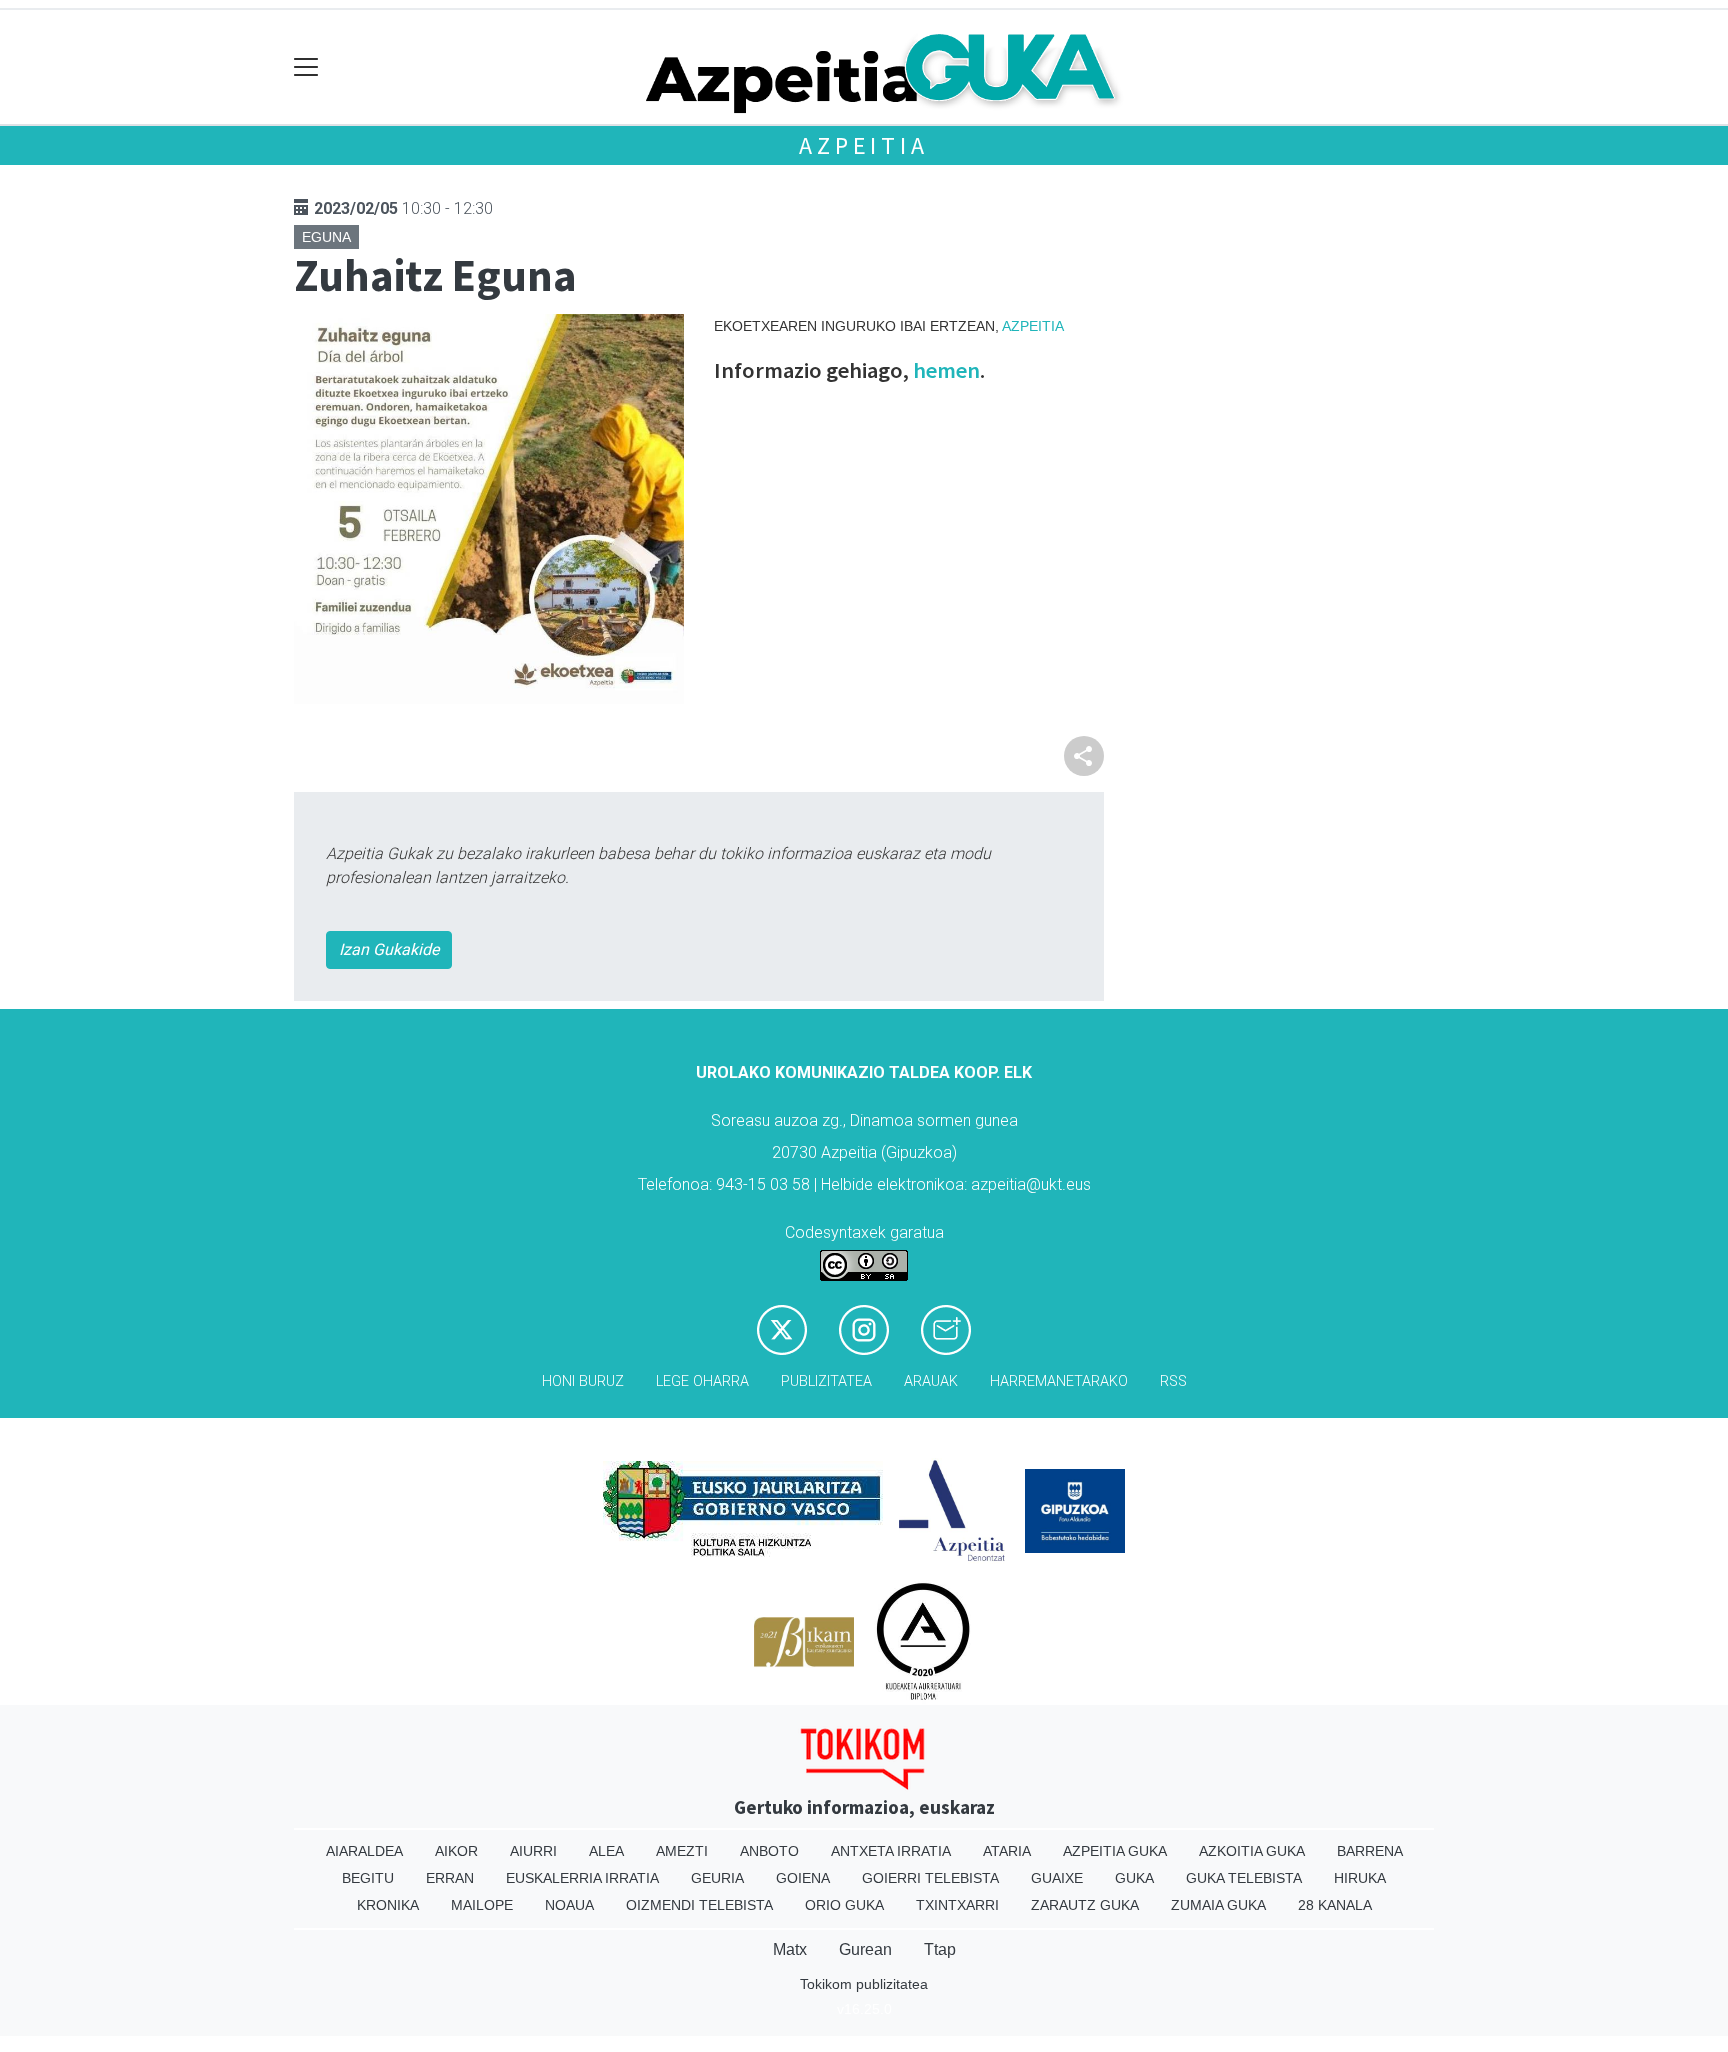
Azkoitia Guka (1252, 1851)
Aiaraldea (364, 1851)
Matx (790, 1949)
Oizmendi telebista (699, 1905)
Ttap (940, 1949)
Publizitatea (826, 1381)
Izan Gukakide (389, 949)
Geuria (717, 1878)
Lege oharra (702, 1381)
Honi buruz (583, 1381)
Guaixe (1057, 1878)
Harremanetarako (1059, 1381)
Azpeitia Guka (1115, 1851)
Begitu (368, 1878)
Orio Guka (844, 1905)
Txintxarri (957, 1905)
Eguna (326, 237)
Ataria (1007, 1851)
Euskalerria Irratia (582, 1878)
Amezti (682, 1851)
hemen (946, 370)
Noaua (569, 1905)
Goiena (803, 1878)
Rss (1173, 1381)
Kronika (388, 1905)
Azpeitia (863, 145)
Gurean (865, 1949)
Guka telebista (1244, 1878)
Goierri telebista (930, 1878)
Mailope (482, 1905)
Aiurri (533, 1851)
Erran (450, 1878)
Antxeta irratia (891, 1851)
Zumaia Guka (1218, 1905)
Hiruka (1360, 1878)
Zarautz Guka (1085, 1905)
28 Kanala (1335, 1905)
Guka (1134, 1878)
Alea (606, 1851)
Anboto (769, 1851)
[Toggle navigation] (306, 67)
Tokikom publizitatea (864, 1984)
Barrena (1370, 1851)
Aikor (456, 1851)
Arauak (931, 1381)
